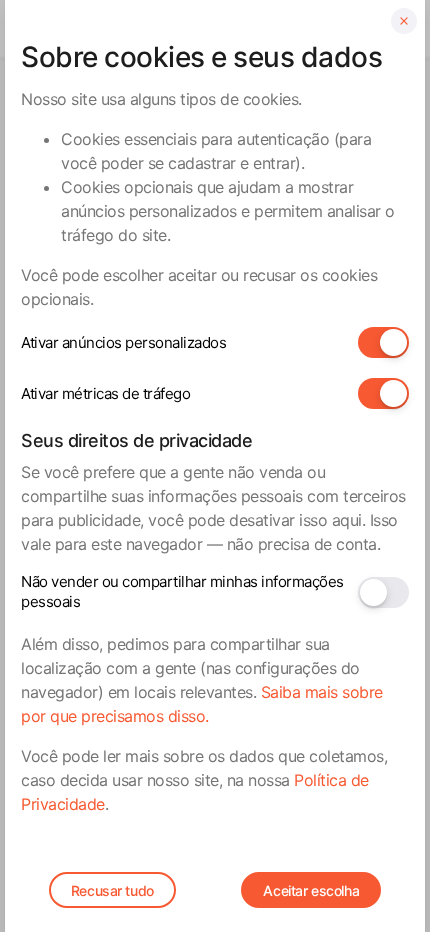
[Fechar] (404, 21)
